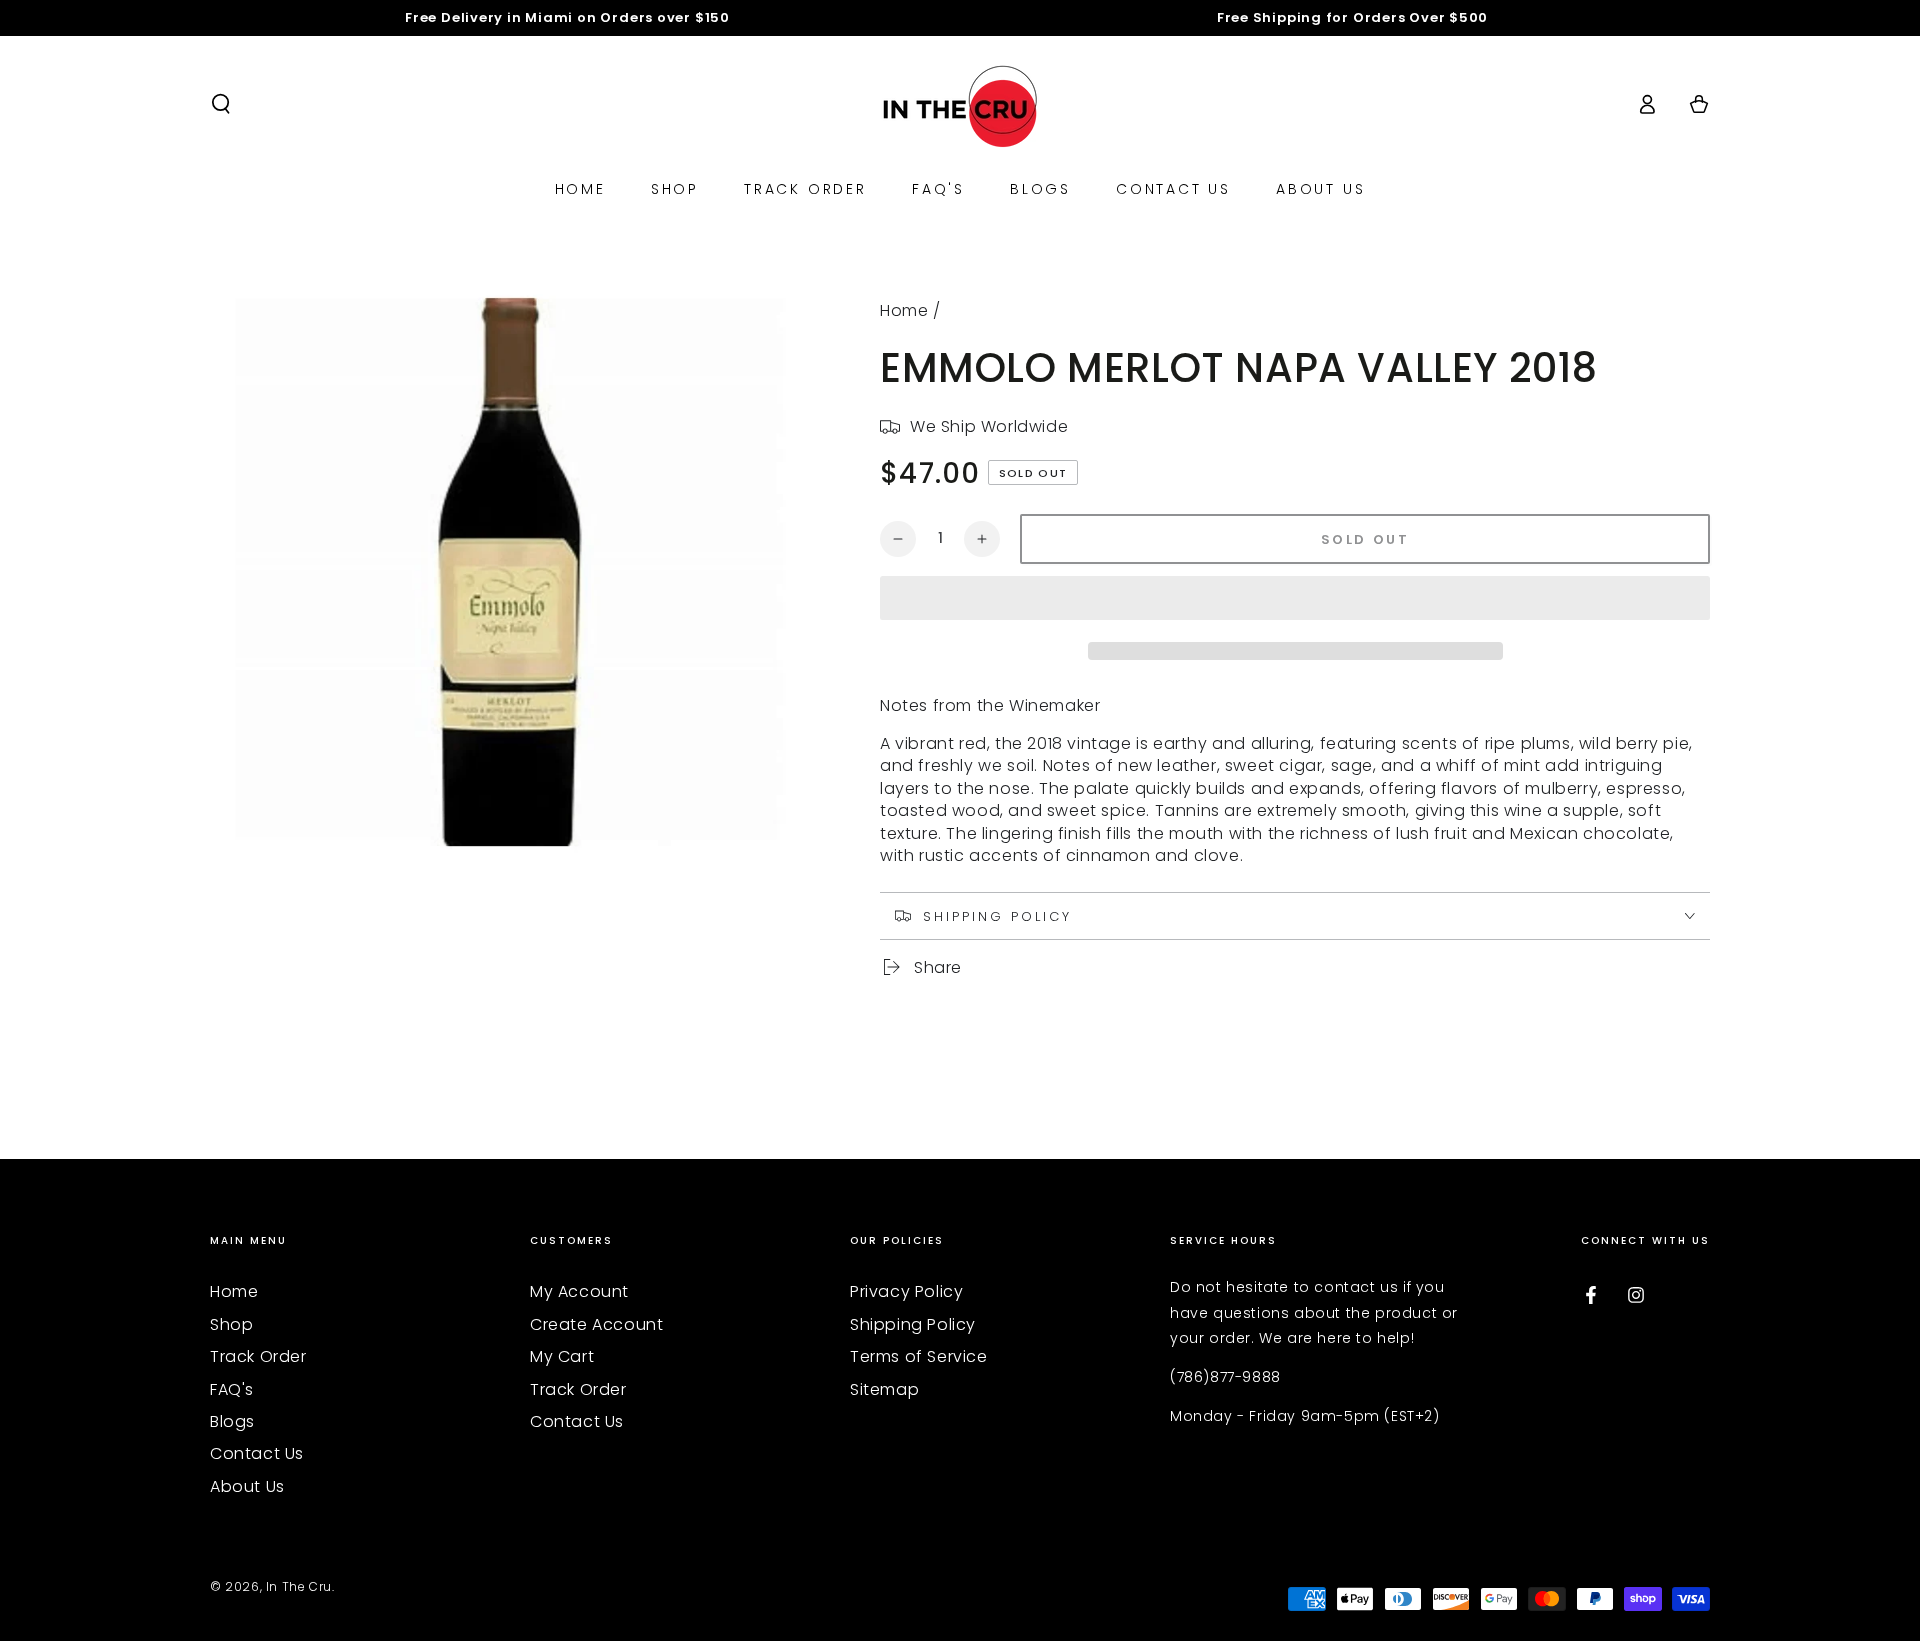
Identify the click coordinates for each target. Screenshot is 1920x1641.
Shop (231, 1324)
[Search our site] (221, 104)
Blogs (232, 1421)
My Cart (562, 1356)
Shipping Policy (913, 1324)
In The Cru (299, 1586)
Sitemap (884, 1389)
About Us (247, 1486)
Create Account (596, 1324)
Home (904, 310)
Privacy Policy (906, 1291)
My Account (579, 1291)
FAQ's (232, 1389)
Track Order (258, 1356)
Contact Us (257, 1453)
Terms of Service (919, 1356)
